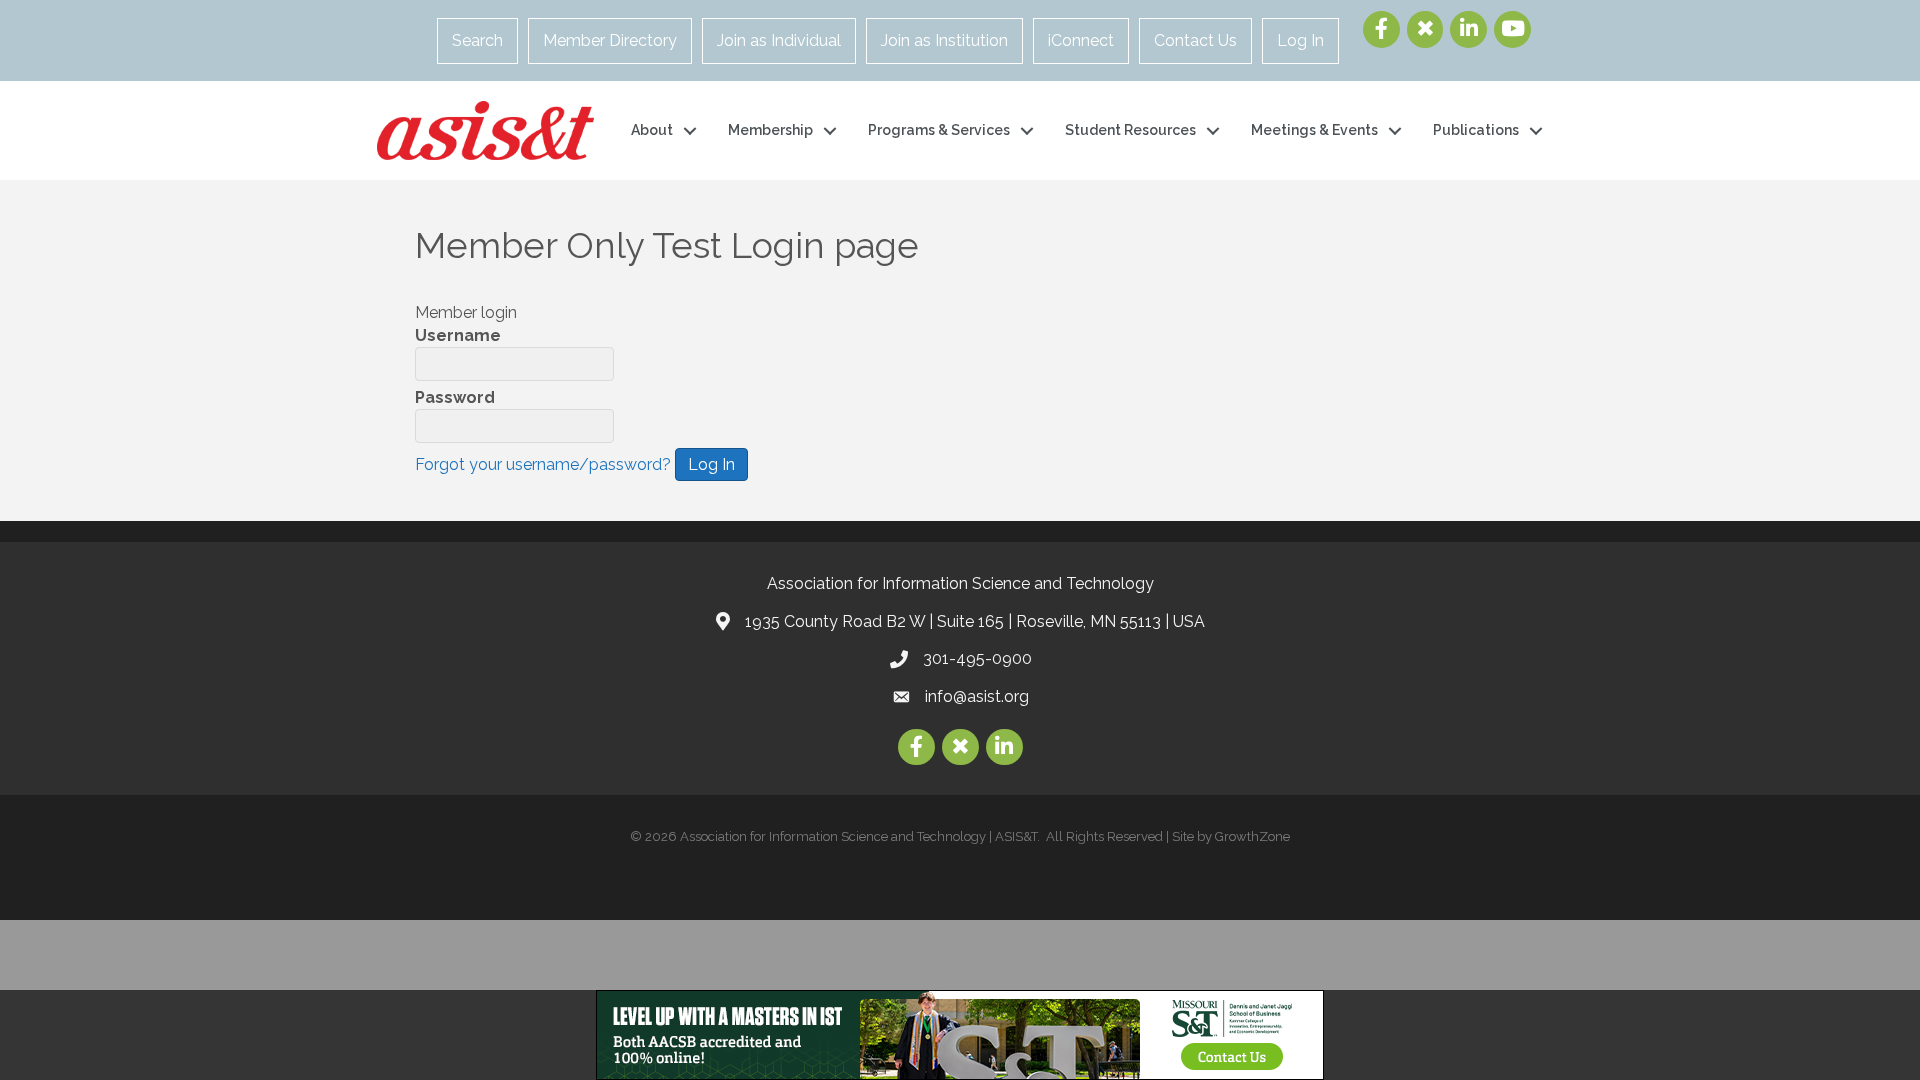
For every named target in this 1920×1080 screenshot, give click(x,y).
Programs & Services (939, 130)
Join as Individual (779, 40)
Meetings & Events (1314, 130)
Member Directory (610, 40)
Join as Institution (944, 40)
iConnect (1081, 40)
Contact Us (1195, 40)
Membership (770, 130)
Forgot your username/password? (543, 464)
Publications (1476, 130)
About (652, 130)
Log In (1300, 40)
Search (477, 40)
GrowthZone (1252, 836)
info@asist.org (977, 696)
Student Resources (1130, 130)
